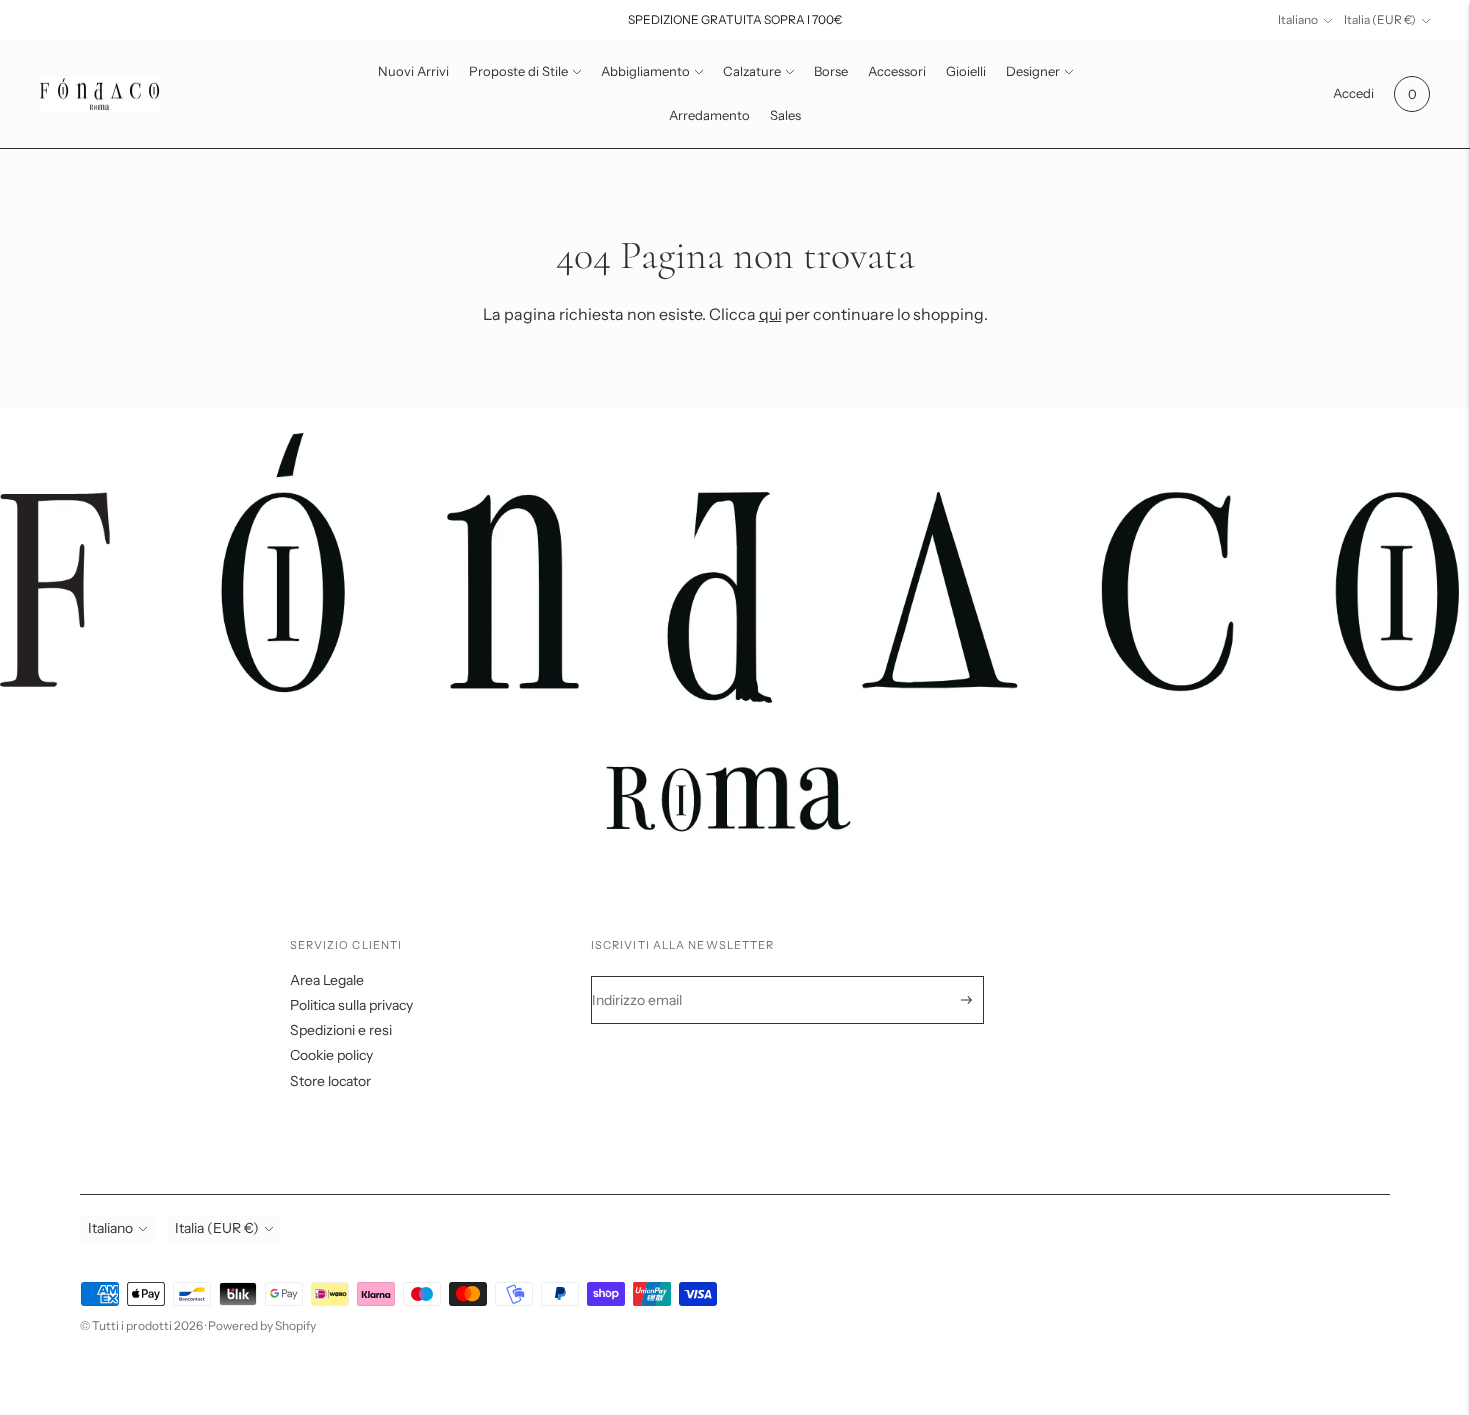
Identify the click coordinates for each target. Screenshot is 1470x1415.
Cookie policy (331, 1055)
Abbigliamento (645, 71)
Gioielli (966, 71)
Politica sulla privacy (351, 1005)
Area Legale (327, 980)
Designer (1033, 71)
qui (770, 314)
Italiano (1298, 19)
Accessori (897, 71)
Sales (785, 115)
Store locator (330, 1081)
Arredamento (709, 115)
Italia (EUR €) (1380, 19)
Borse (831, 71)
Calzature (752, 71)
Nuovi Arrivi (413, 71)
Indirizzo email (650, 976)
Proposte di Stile (518, 71)
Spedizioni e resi (341, 1030)
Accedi (1353, 93)
